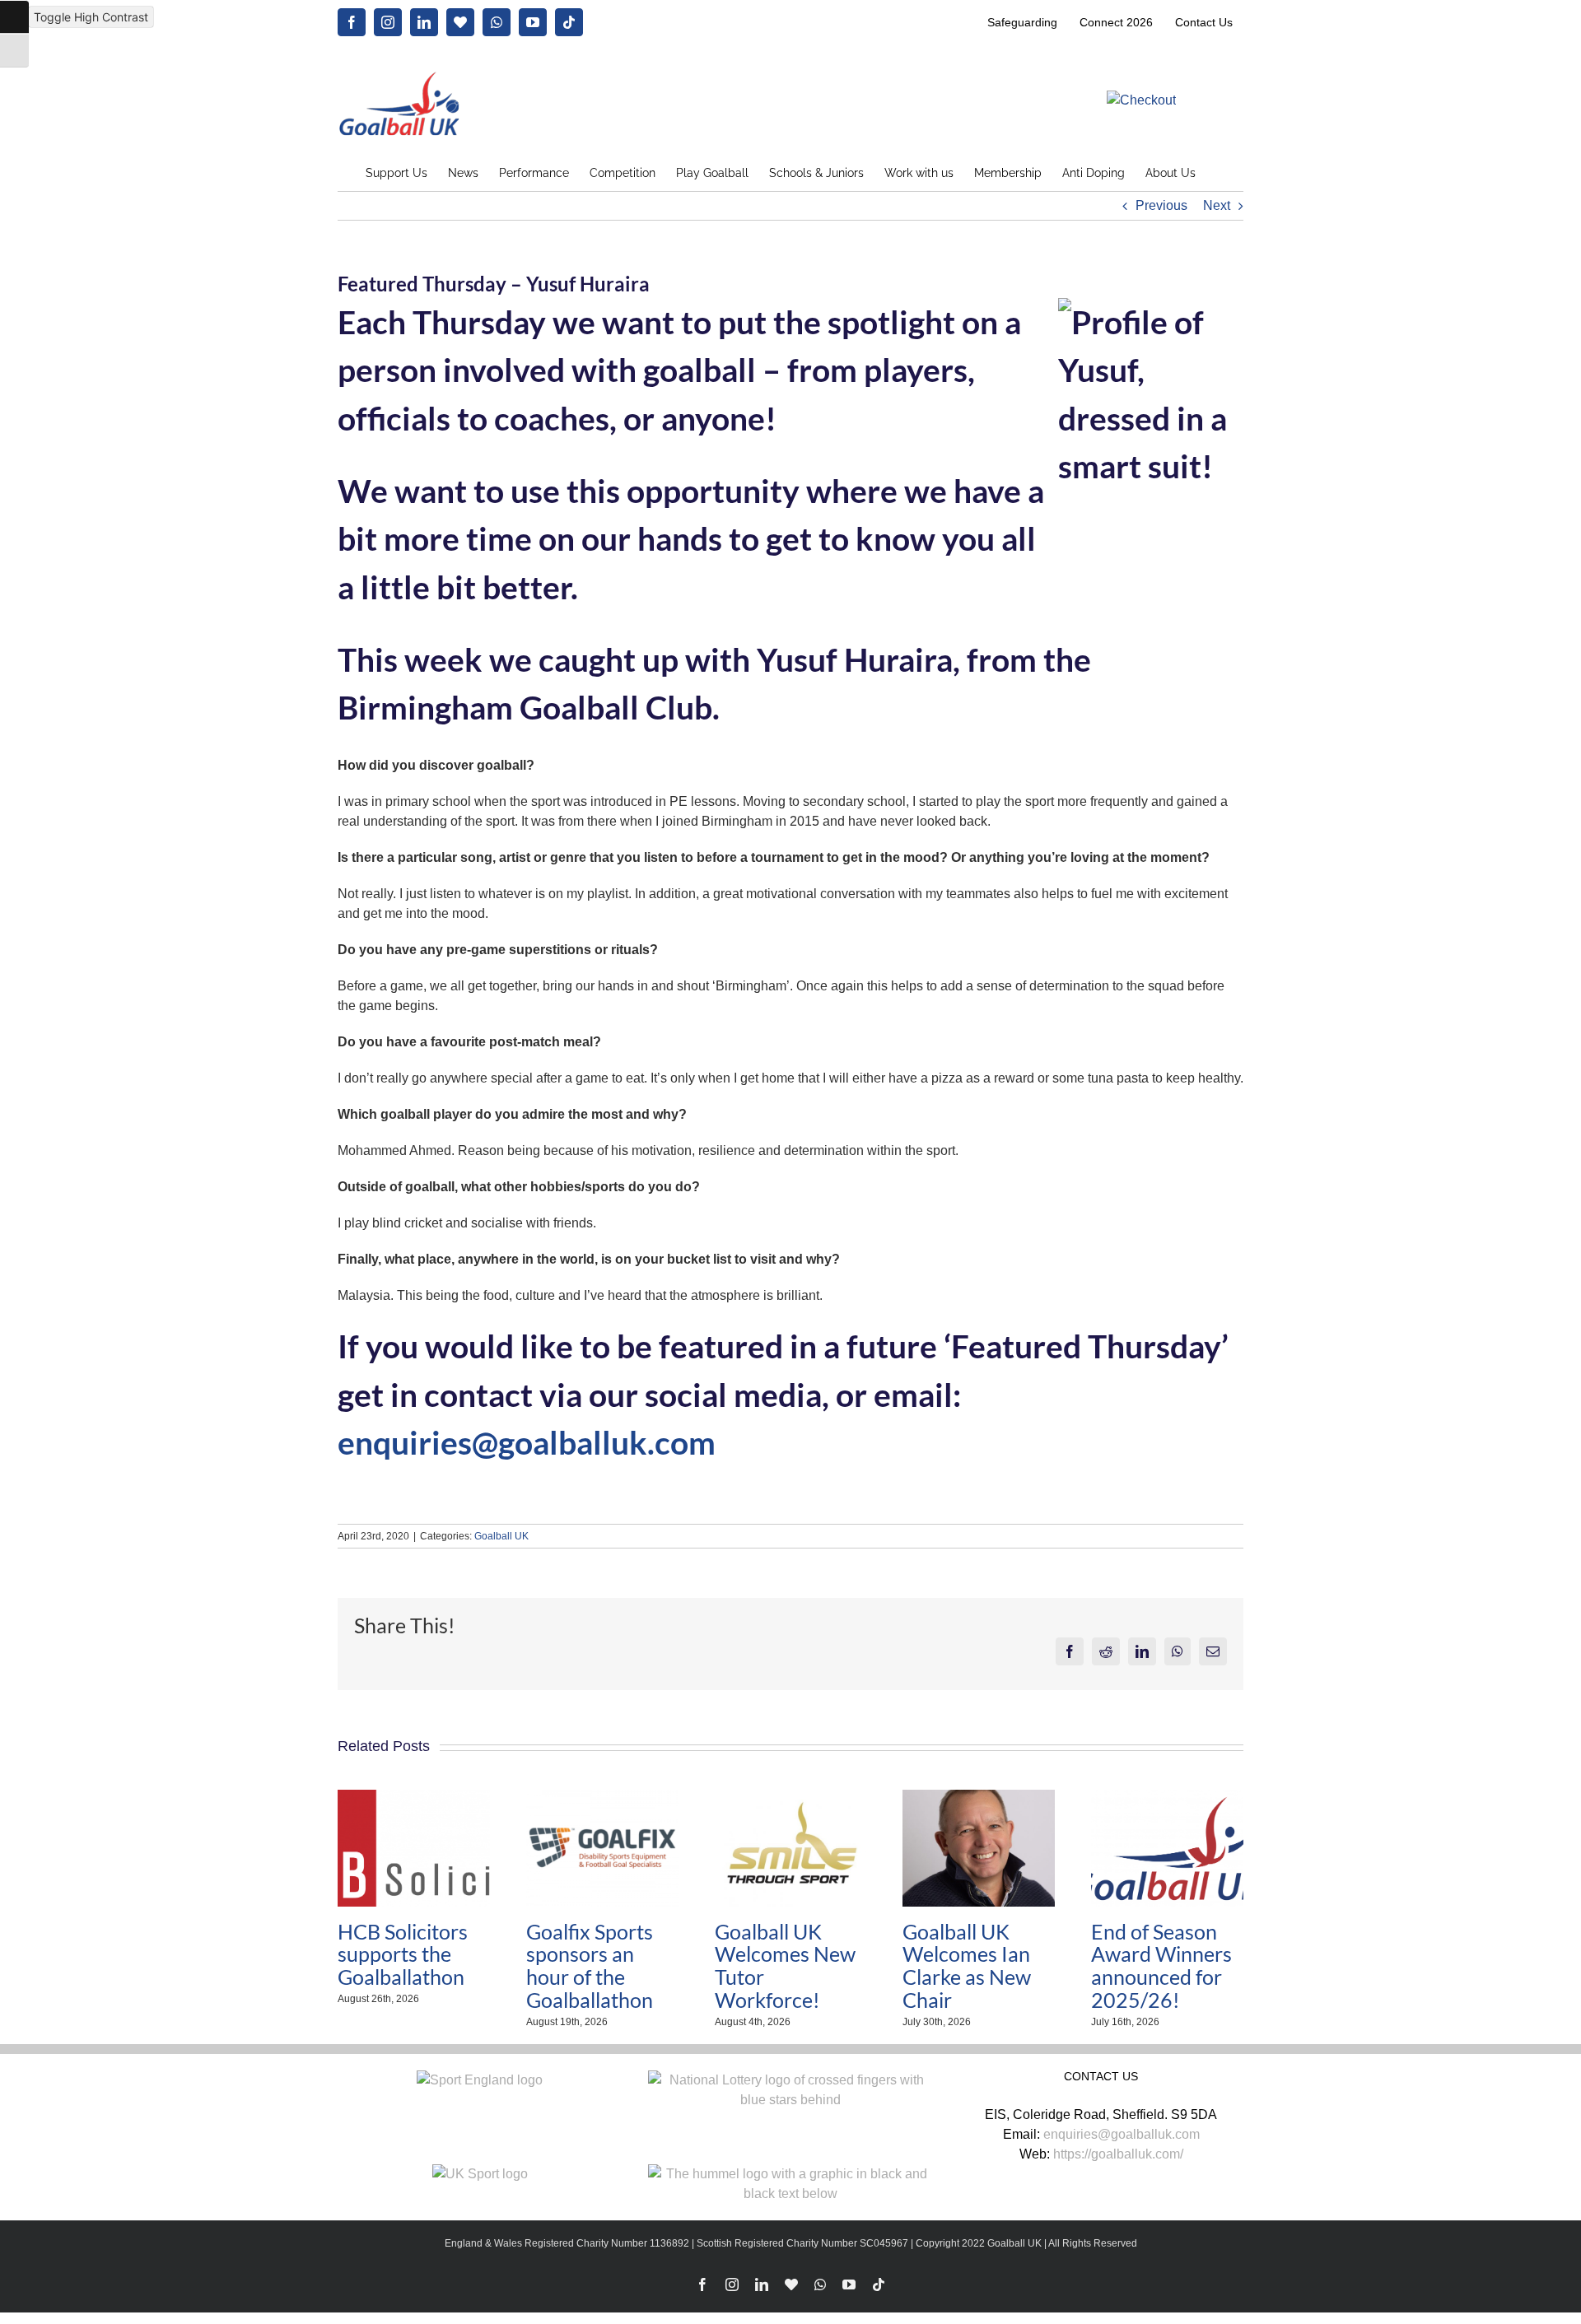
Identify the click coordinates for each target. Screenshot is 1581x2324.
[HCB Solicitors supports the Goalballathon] (414, 1797)
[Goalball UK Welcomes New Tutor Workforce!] (791, 1797)
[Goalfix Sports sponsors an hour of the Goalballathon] (602, 1797)
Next (1217, 205)
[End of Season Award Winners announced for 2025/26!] (1167, 1797)
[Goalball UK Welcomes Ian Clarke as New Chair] (979, 1797)
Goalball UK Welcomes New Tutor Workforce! (785, 1965)
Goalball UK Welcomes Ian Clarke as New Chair (967, 1965)
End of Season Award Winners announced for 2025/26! (1161, 1965)
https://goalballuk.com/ (1118, 2154)
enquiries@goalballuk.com (527, 1442)
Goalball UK (501, 1536)
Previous (1161, 205)
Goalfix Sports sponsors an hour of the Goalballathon (590, 1965)
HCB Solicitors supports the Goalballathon (403, 1954)
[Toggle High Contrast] (14, 17)
